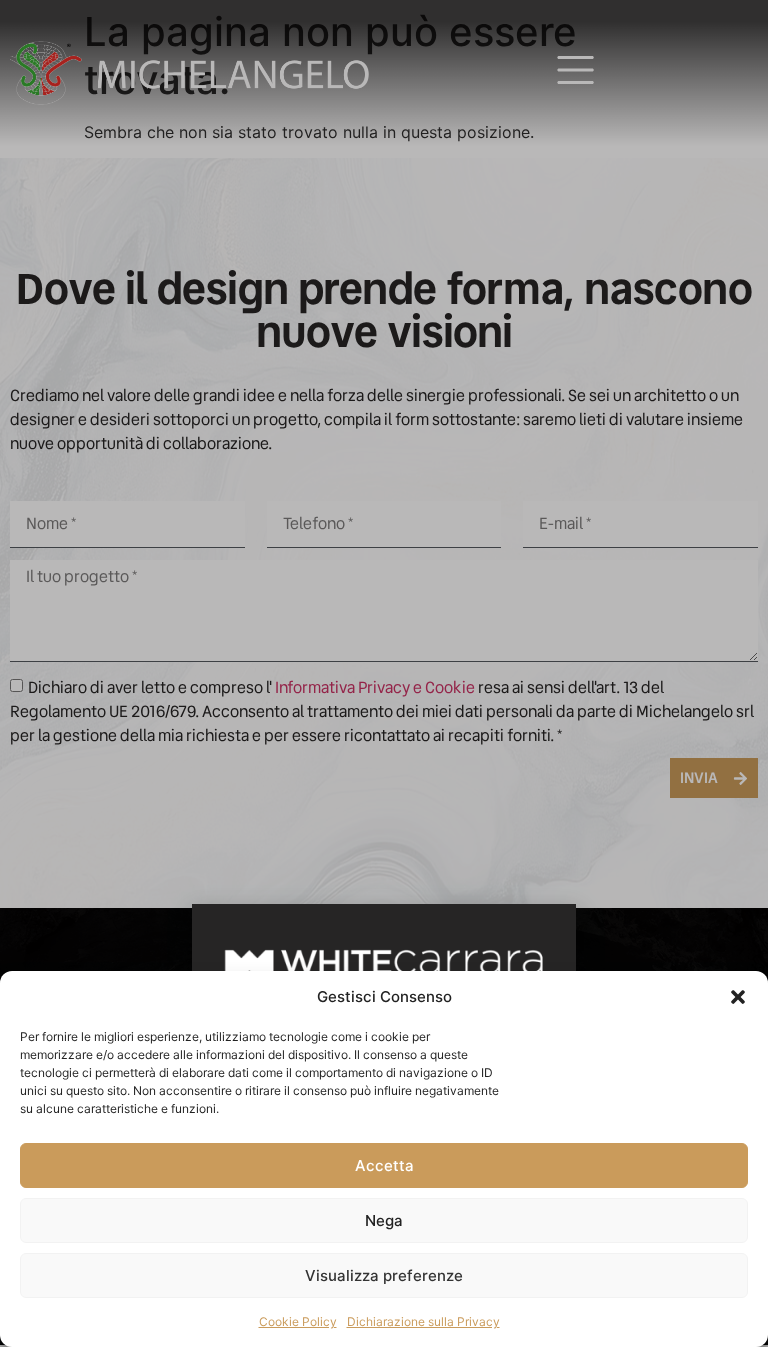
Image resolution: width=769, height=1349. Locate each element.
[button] (738, 997)
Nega (384, 1220)
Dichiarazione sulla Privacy (423, 1321)
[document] (384, 673)
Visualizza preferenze (384, 1275)
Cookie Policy (298, 1321)
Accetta (384, 1165)
